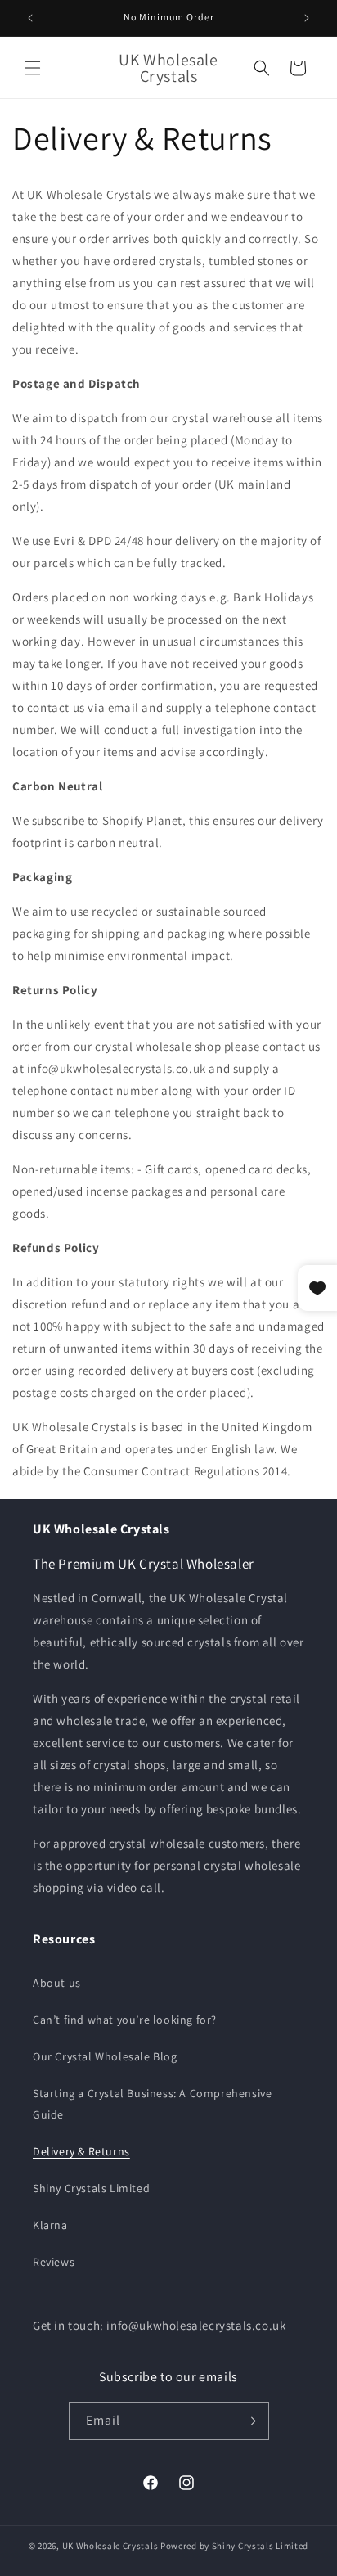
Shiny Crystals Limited (91, 2188)
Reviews (54, 2262)
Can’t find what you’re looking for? (125, 2020)
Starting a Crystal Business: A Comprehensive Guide (152, 2103)
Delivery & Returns (81, 2151)
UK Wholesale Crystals (110, 2546)
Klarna (50, 2225)
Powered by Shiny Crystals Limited (234, 2546)
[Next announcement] (307, 18)
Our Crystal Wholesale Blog (105, 2056)
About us (57, 1983)
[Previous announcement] (30, 18)
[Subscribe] (250, 2421)
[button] (33, 68)
